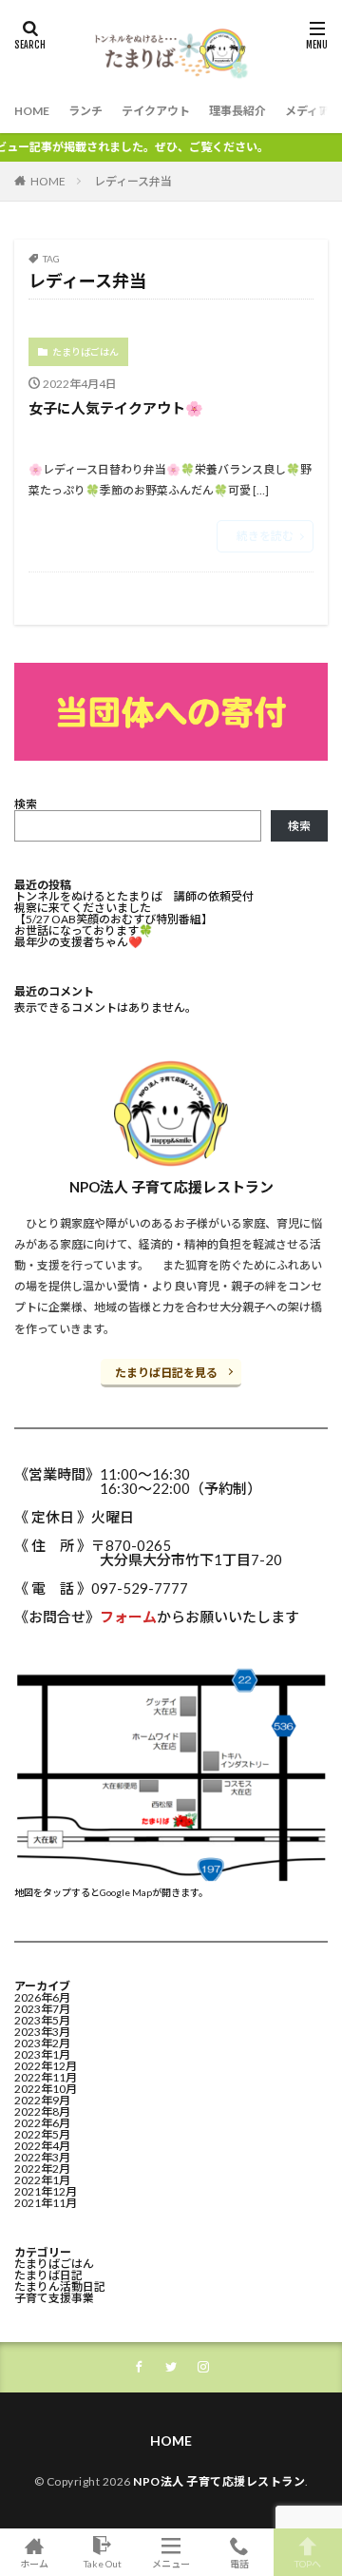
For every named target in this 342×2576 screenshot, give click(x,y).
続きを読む (265, 536)
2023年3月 (42, 2032)
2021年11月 (46, 2203)
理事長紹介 (237, 111)
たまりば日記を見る (166, 1373)
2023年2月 (42, 2043)
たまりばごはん (85, 352)
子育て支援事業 (54, 2298)
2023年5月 (42, 2020)
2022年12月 (46, 2066)
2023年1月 (42, 2054)
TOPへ (308, 2563)
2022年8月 (42, 2111)
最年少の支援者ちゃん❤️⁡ (78, 942)
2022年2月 (42, 2169)
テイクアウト (156, 111)
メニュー (171, 2563)
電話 (239, 2563)
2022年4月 (42, 2146)
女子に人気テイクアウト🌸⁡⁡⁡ (116, 408)
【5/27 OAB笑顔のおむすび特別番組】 (114, 919)
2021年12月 (46, 2191)
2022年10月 (46, 2089)
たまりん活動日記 (60, 2286)
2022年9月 (42, 2100)
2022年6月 (42, 2123)
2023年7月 (42, 2009)
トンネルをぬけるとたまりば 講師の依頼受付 (134, 896)
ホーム (34, 2563)
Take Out (103, 2563)
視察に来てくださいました (83, 908)
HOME (32, 111)
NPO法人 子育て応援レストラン (219, 2481)
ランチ (85, 111)
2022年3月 (42, 2157)
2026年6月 (42, 1997)
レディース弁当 (133, 181)
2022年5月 (42, 2134)
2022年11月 (46, 2077)
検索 (26, 804)
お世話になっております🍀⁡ (84, 930)
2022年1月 (42, 2180)
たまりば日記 (48, 2275)
